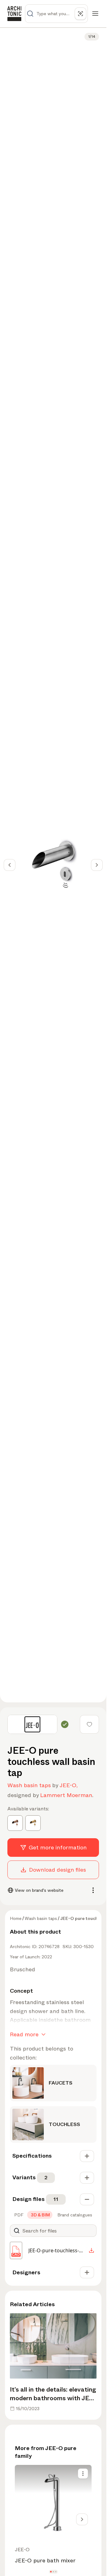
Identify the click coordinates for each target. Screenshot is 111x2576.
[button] (51, 2572)
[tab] (18, 2215)
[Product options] (83, 2474)
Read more (24, 2034)
